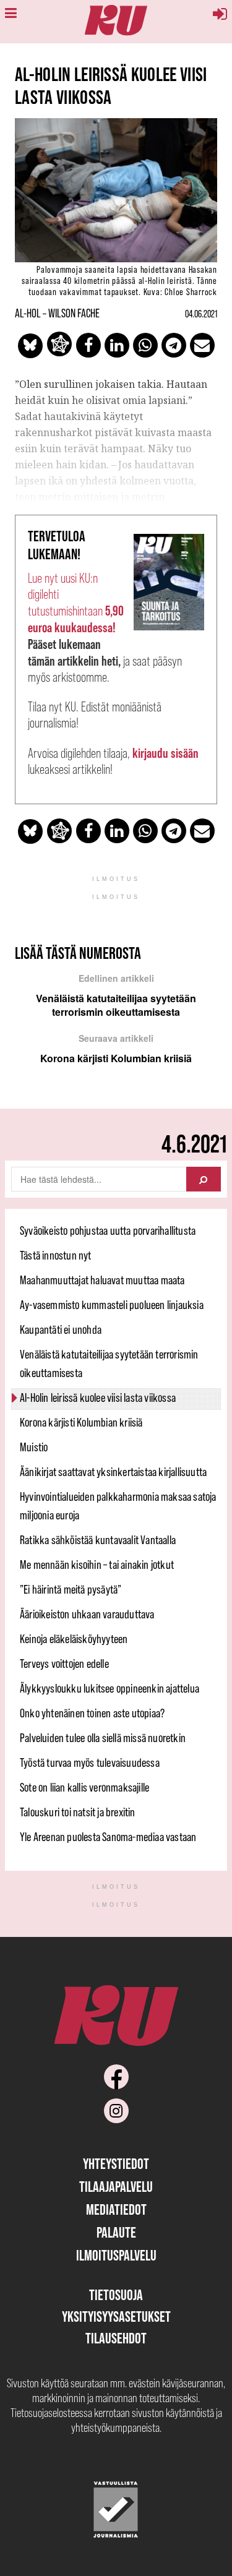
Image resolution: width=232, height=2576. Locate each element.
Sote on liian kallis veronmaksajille (84, 1787)
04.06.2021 (201, 314)
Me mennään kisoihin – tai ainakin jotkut (97, 1565)
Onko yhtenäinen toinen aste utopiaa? (92, 1713)
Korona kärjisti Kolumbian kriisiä (81, 1422)
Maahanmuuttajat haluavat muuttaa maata (102, 1280)
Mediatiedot (116, 2209)
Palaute (116, 2232)
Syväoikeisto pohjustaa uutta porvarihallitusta (108, 1230)
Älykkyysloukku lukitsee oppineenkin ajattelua (110, 1688)
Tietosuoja (116, 2295)
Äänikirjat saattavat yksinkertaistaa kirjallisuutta (113, 1472)
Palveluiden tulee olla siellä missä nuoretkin (103, 1738)
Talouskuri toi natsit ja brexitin (78, 1812)
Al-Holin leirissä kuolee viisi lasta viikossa (98, 1397)
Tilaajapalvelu (116, 2187)
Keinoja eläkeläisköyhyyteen (74, 1639)
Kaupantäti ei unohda (61, 1329)
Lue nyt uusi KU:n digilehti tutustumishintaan (76, 603)
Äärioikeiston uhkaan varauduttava (87, 1614)
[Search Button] (204, 1179)
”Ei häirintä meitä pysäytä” (71, 1589)
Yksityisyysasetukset (116, 2316)
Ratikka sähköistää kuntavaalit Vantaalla (98, 1540)
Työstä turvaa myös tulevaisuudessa (90, 1762)
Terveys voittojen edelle (64, 1664)
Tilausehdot (116, 2338)
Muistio (34, 1447)
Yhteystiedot (116, 2164)
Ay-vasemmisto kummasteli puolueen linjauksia (112, 1305)
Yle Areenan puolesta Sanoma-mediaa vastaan (108, 1837)
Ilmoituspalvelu (116, 2255)
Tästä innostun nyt (56, 1255)
